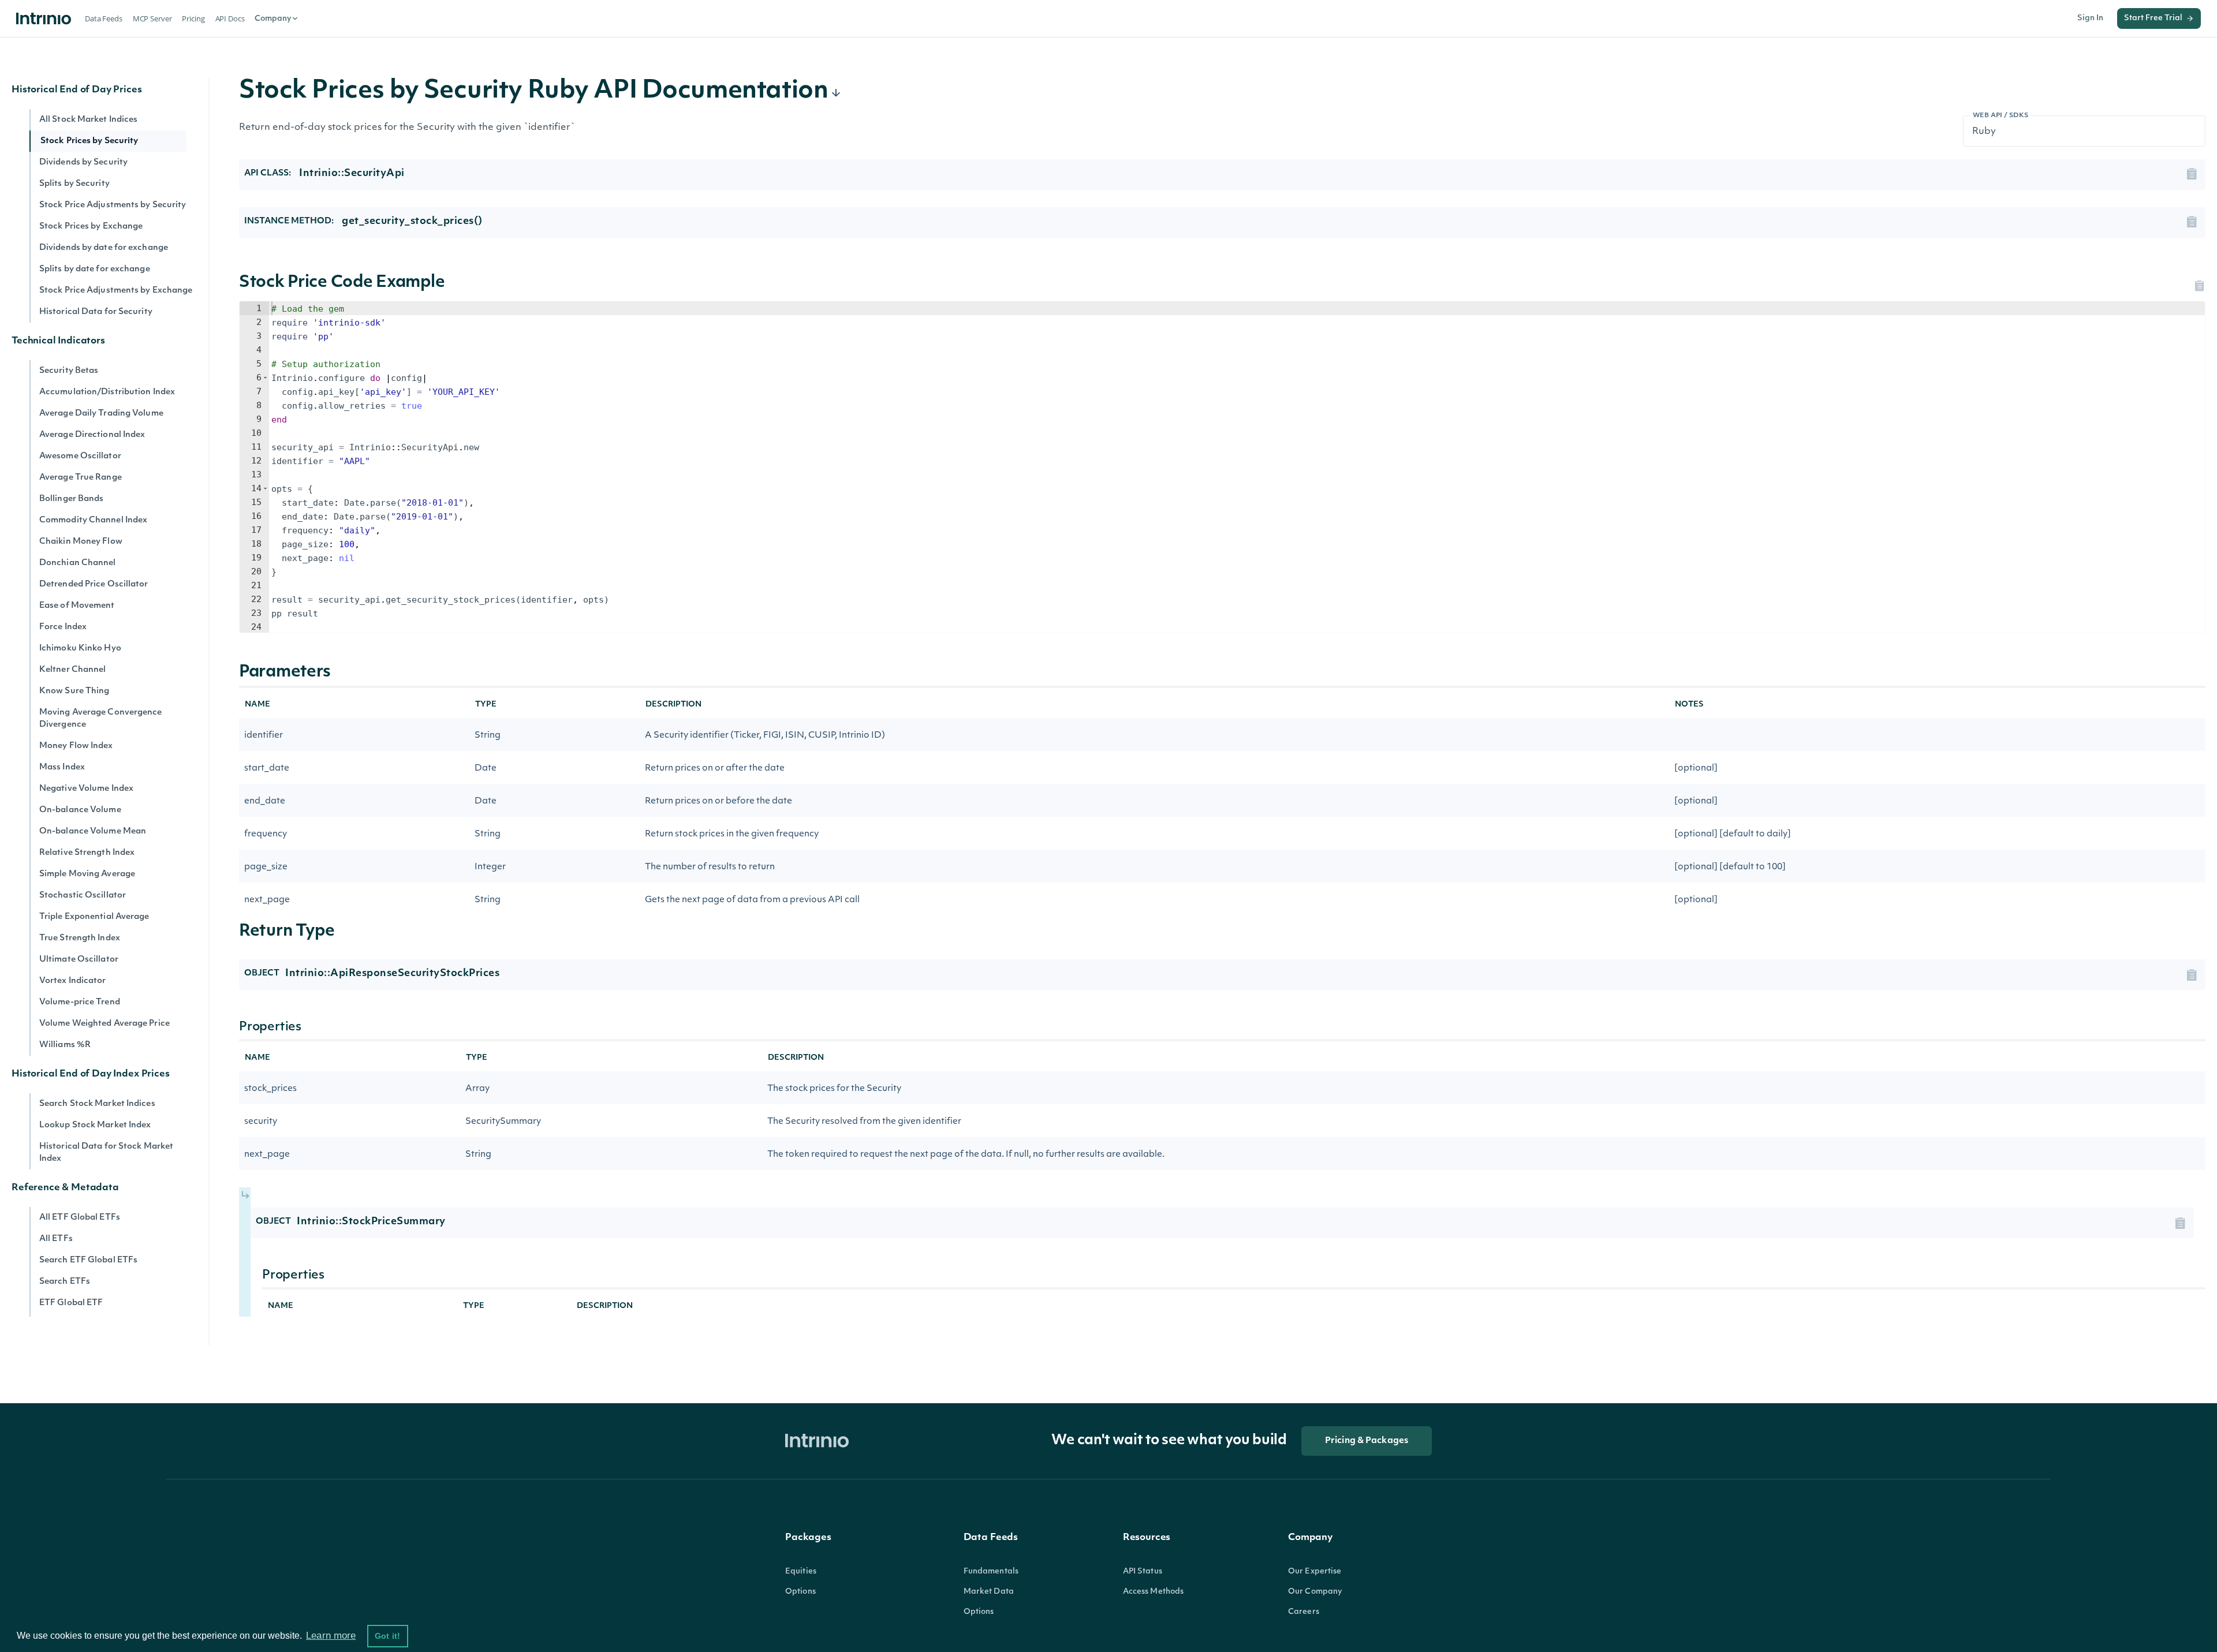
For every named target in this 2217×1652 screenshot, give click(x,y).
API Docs (230, 18)
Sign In (2090, 18)
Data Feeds (104, 18)
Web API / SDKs (2001, 116)
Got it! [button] (387, 1636)
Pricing (193, 18)
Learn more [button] (331, 1636)
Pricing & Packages (1367, 1441)
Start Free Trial (2153, 18)
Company (273, 19)
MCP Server (152, 18)
